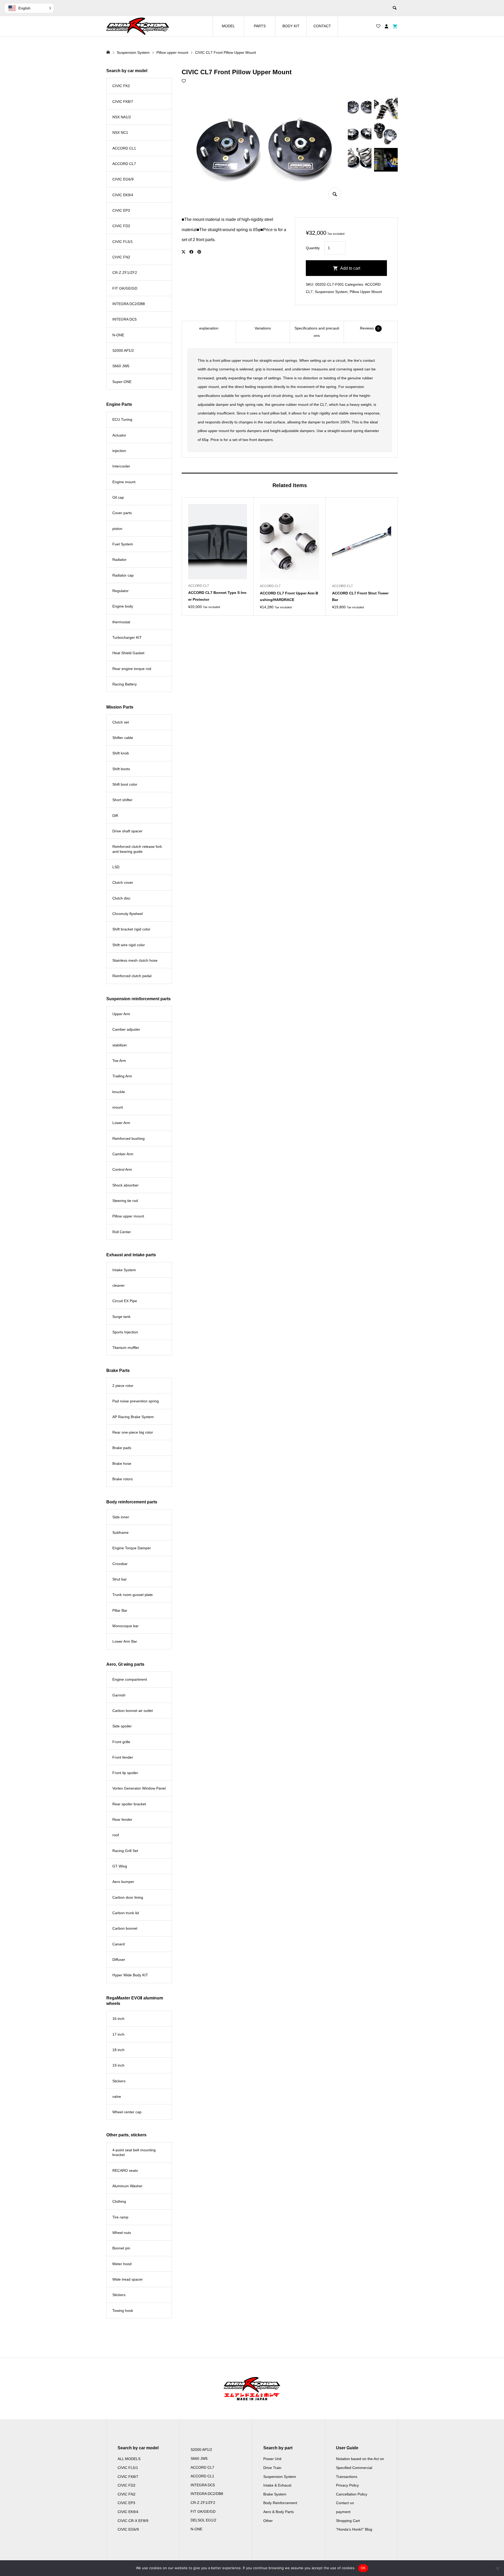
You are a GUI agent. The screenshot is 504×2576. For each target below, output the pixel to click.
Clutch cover (123, 882)
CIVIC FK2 (121, 86)
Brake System (275, 2494)
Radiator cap (123, 575)
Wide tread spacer (128, 2279)
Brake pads (122, 1448)
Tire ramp (120, 2217)
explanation (209, 328)
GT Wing (120, 1866)
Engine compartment (130, 1679)
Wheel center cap (127, 2112)
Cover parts (122, 513)
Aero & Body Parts (279, 2512)
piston (117, 529)
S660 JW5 (121, 366)
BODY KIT (291, 26)
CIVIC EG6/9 (123, 179)
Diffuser (119, 1960)
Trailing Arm (122, 1076)
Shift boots (121, 769)
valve (117, 2096)
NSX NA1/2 (122, 117)
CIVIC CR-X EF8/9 (133, 2521)
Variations (263, 328)
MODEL (228, 26)
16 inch (118, 2019)
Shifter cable (123, 738)
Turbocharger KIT (127, 637)
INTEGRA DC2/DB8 (129, 304)
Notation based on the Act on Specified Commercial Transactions (360, 2468)
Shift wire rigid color (129, 945)
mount (118, 1107)
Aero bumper (123, 1882)
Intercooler (121, 466)
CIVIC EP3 (121, 210)
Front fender (123, 1757)
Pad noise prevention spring (136, 1401)
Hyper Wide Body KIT (130, 1975)
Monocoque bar (125, 1626)
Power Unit (272, 2459)
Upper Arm (121, 1014)
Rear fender (122, 1819)
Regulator (120, 591)
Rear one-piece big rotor (133, 1432)
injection (119, 451)
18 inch (118, 2050)
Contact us (345, 2503)
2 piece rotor (123, 1386)
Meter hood (122, 2264)
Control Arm (122, 1169)
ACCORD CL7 (124, 164)
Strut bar (120, 1579)
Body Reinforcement (280, 2503)
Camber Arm (123, 1154)
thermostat (121, 622)
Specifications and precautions (317, 332)
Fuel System (123, 544)
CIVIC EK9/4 (123, 195)
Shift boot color (125, 784)
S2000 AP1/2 (123, 350)
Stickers (119, 2081)
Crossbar (120, 1564)
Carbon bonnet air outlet (133, 1711)
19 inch (118, 2065)
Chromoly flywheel (128, 914)
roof (116, 1835)
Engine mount (124, 482)
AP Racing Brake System (133, 1417)
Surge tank (121, 1317)
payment (343, 2512)
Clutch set (121, 722)
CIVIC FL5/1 (123, 242)
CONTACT (322, 26)
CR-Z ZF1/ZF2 (125, 273)
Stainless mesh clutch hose (135, 960)
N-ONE (118, 335)
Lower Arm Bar (125, 1641)
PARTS (260, 26)
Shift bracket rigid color (131, 929)
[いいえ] (497, 2568)
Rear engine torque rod (132, 669)
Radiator (119, 560)
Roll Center (122, 1232)
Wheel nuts (122, 2233)
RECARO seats (125, 2170)
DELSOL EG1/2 (203, 2520)
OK (363, 2568)
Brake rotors (123, 1479)
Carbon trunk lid (126, 1913)
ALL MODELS (129, 2459)
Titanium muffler (126, 1348)
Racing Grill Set (125, 1851)
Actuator (119, 435)
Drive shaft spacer (127, 831)
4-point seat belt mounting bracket (134, 2152)
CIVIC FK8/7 (123, 102)
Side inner (121, 1517)
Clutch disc (121, 898)
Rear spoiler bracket (129, 1804)
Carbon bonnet (125, 1928)
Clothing (119, 2201)
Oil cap (118, 497)
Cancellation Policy (352, 2494)
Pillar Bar (120, 1610)
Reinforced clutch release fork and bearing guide (137, 849)
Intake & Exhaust (277, 2485)
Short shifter (122, 800)
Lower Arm (121, 1123)
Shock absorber (125, 1185)
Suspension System (331, 292)
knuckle (119, 1092)
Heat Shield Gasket (128, 653)
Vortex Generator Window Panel (139, 1788)
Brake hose (122, 1463)
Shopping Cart (348, 2521)
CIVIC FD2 (121, 226)
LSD (116, 867)
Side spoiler (122, 1726)
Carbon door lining (128, 1897)
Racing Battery (125, 684)
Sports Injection (125, 1332)
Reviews (370, 328)
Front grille (121, 1742)
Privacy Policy (347, 2485)
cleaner (119, 1285)
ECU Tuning (122, 419)
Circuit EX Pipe (125, 1301)
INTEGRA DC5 (125, 319)
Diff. (116, 816)
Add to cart (350, 268)
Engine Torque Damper (132, 1548)
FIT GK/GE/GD (125, 288)
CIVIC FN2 (121, 257)
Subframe (120, 1532)
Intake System (124, 1270)
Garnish (119, 1695)
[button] (29, 8)
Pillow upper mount (128, 1216)
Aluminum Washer (127, 2186)
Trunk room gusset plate (133, 1595)
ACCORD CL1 (124, 148)
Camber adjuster (126, 1029)
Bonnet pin (121, 2248)
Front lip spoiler (125, 1773)
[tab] (209, 332)
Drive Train (272, 2468)
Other (268, 2521)
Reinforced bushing (128, 1138)
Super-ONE (122, 382)
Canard (119, 1944)
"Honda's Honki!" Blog (354, 2529)
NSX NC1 (120, 132)
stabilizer (120, 1045)
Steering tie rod (125, 1201)
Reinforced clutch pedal (132, 976)
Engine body (123, 606)
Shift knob (121, 753)
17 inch (118, 2034)
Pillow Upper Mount (366, 292)
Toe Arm (119, 1061)
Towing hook (123, 2311)
